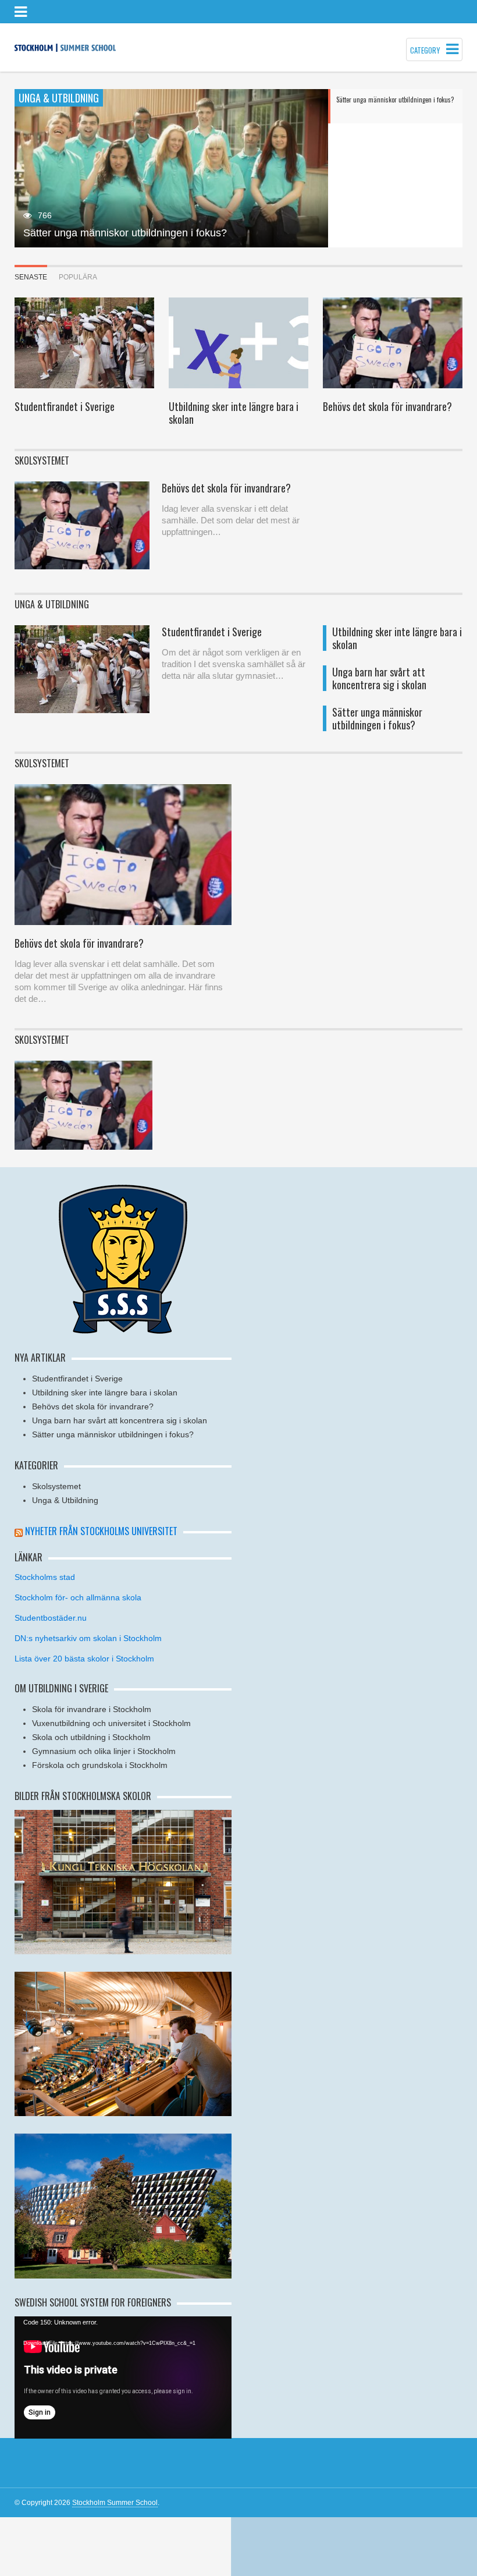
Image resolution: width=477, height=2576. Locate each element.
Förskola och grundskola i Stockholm (100, 1765)
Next (320, 169)
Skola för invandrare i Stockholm (92, 1709)
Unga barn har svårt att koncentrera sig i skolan (379, 678)
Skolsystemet (56, 1486)
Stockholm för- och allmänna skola (78, 1597)
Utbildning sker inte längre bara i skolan (234, 413)
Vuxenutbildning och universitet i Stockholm (111, 1723)
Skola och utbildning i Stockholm (91, 1737)
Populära (78, 277)
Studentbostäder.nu (51, 1618)
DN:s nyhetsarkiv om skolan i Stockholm (88, 1638)
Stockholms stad (45, 1577)
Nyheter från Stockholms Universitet (101, 1531)
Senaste (31, 277)
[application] (123, 2377)
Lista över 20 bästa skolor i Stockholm (84, 1659)
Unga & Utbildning (65, 1500)
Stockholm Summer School (115, 2503)
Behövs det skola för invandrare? (387, 406)
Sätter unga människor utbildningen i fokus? (125, 233)
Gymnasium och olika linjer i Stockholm (104, 1751)
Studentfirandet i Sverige (65, 406)
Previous (23, 169)
